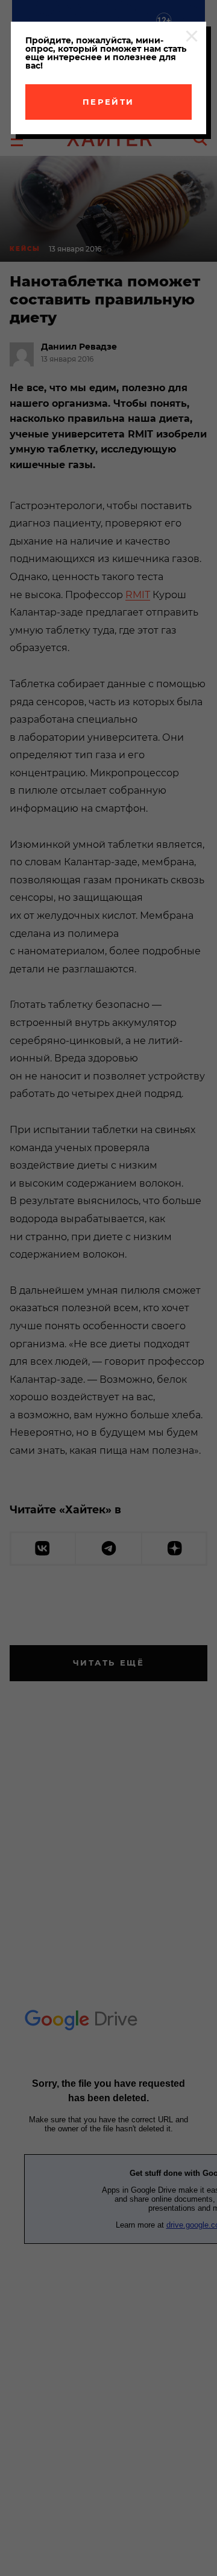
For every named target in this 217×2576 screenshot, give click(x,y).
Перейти (108, 102)
